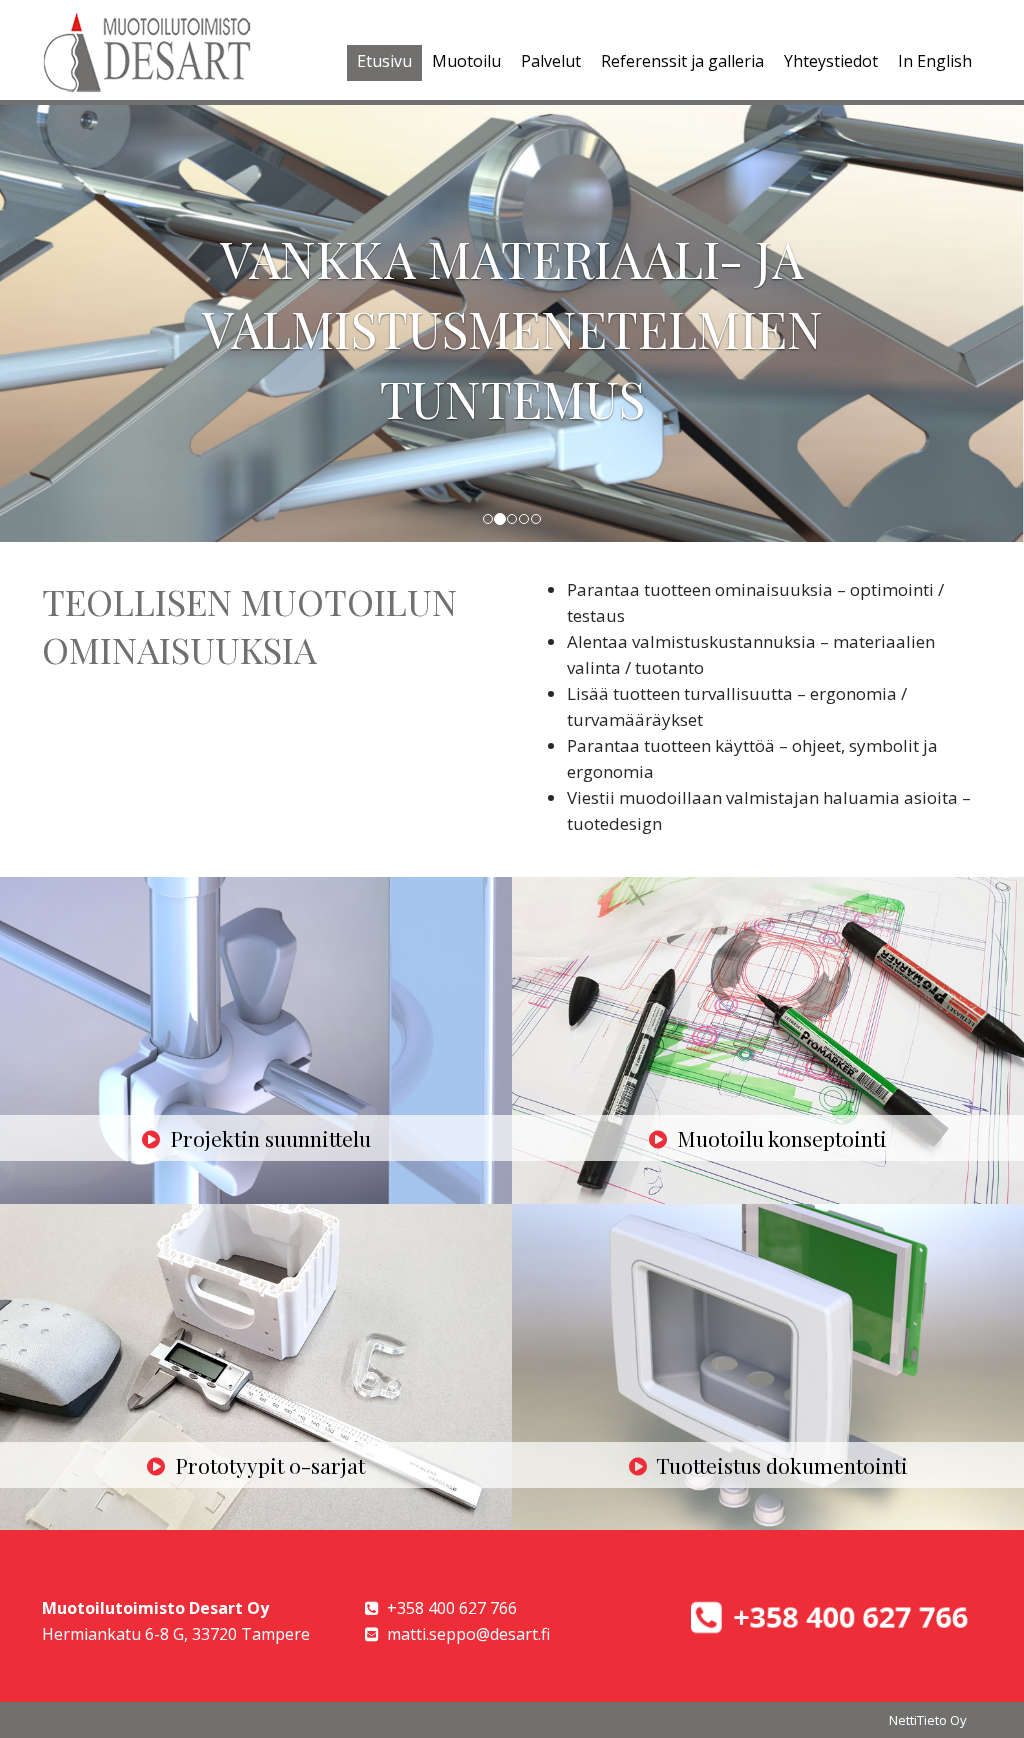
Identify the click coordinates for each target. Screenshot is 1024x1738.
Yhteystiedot (831, 61)
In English (935, 61)
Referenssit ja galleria (682, 61)
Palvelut (551, 61)
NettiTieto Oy (928, 1720)
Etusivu (384, 61)
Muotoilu (466, 61)
